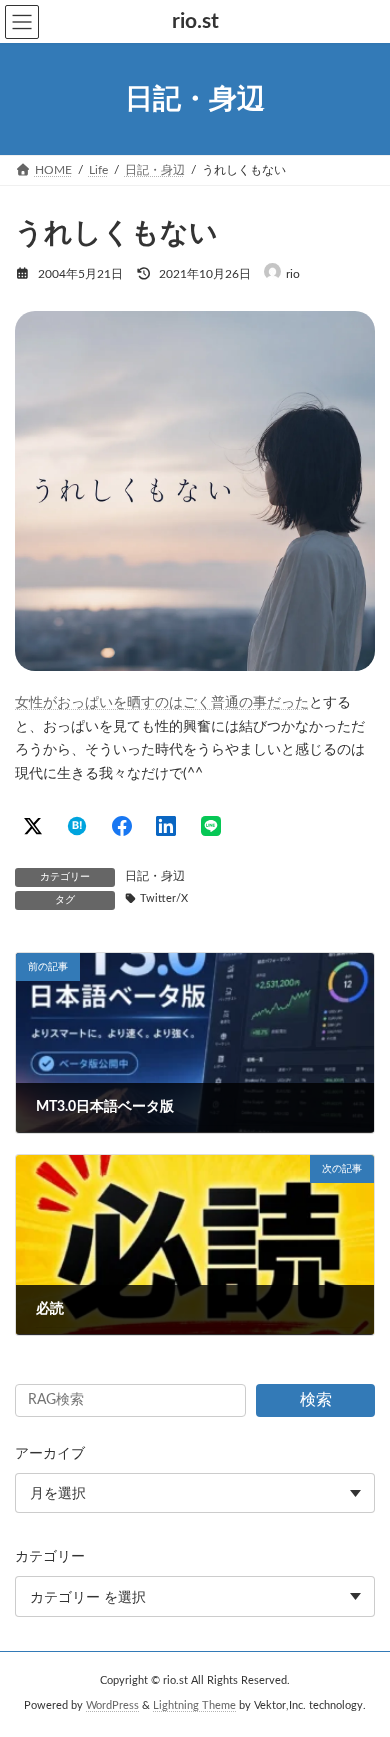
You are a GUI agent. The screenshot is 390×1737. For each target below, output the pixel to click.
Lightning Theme (194, 1706)
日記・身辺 (155, 876)
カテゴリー (50, 1557)
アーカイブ (50, 1454)
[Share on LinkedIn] (166, 826)
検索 (316, 1400)
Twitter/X (164, 899)
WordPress (112, 1706)
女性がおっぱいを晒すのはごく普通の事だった (162, 703)
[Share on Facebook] (122, 826)
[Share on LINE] (211, 826)
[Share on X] (33, 826)
